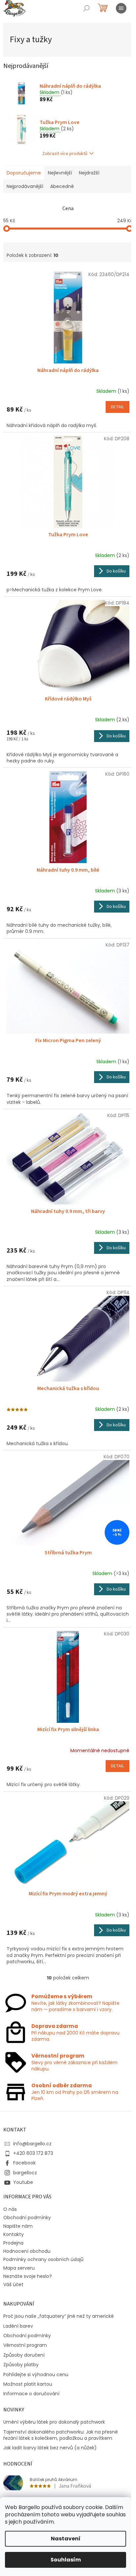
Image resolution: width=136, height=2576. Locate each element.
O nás (10, 2209)
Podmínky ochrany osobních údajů (43, 2259)
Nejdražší (89, 173)
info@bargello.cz (32, 2144)
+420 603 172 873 (33, 2153)
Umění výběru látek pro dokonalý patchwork (54, 2422)
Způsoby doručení (24, 2355)
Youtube (23, 2182)
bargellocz (25, 2173)
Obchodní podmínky (27, 2218)
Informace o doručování (31, 2394)
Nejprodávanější (25, 186)
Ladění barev (18, 2326)
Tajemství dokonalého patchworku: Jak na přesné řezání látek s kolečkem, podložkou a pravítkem (61, 2435)
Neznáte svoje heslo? (28, 2276)
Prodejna (13, 2243)
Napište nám (18, 2226)
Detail (118, 407)
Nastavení (66, 2539)
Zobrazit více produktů (65, 154)
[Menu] (121, 8)
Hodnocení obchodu (27, 2251)
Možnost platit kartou (28, 2384)
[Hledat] (86, 8)
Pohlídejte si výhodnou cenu (36, 2375)
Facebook (24, 2163)
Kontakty (14, 2234)
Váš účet (13, 2284)
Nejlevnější (60, 173)
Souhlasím (66, 2560)
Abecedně (62, 186)
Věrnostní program (25, 2345)
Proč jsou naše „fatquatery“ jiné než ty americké (59, 2316)
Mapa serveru (19, 2268)
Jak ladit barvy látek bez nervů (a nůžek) (50, 2448)
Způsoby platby (21, 2365)
